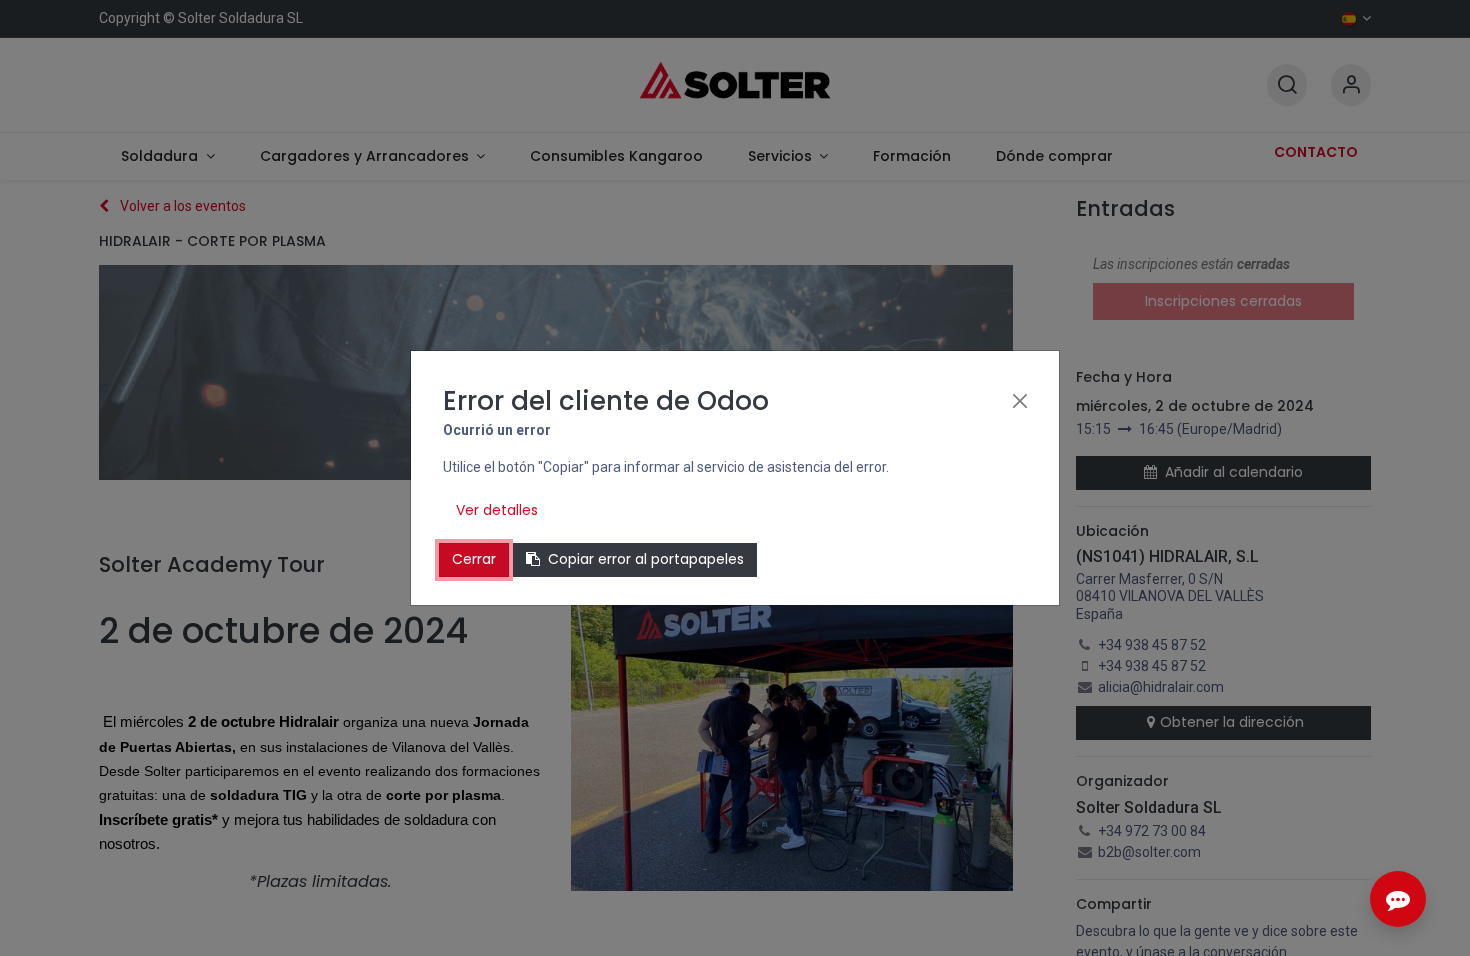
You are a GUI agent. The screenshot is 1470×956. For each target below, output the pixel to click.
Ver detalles (497, 510)
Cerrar (474, 559)
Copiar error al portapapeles (646, 559)
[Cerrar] (1020, 401)
